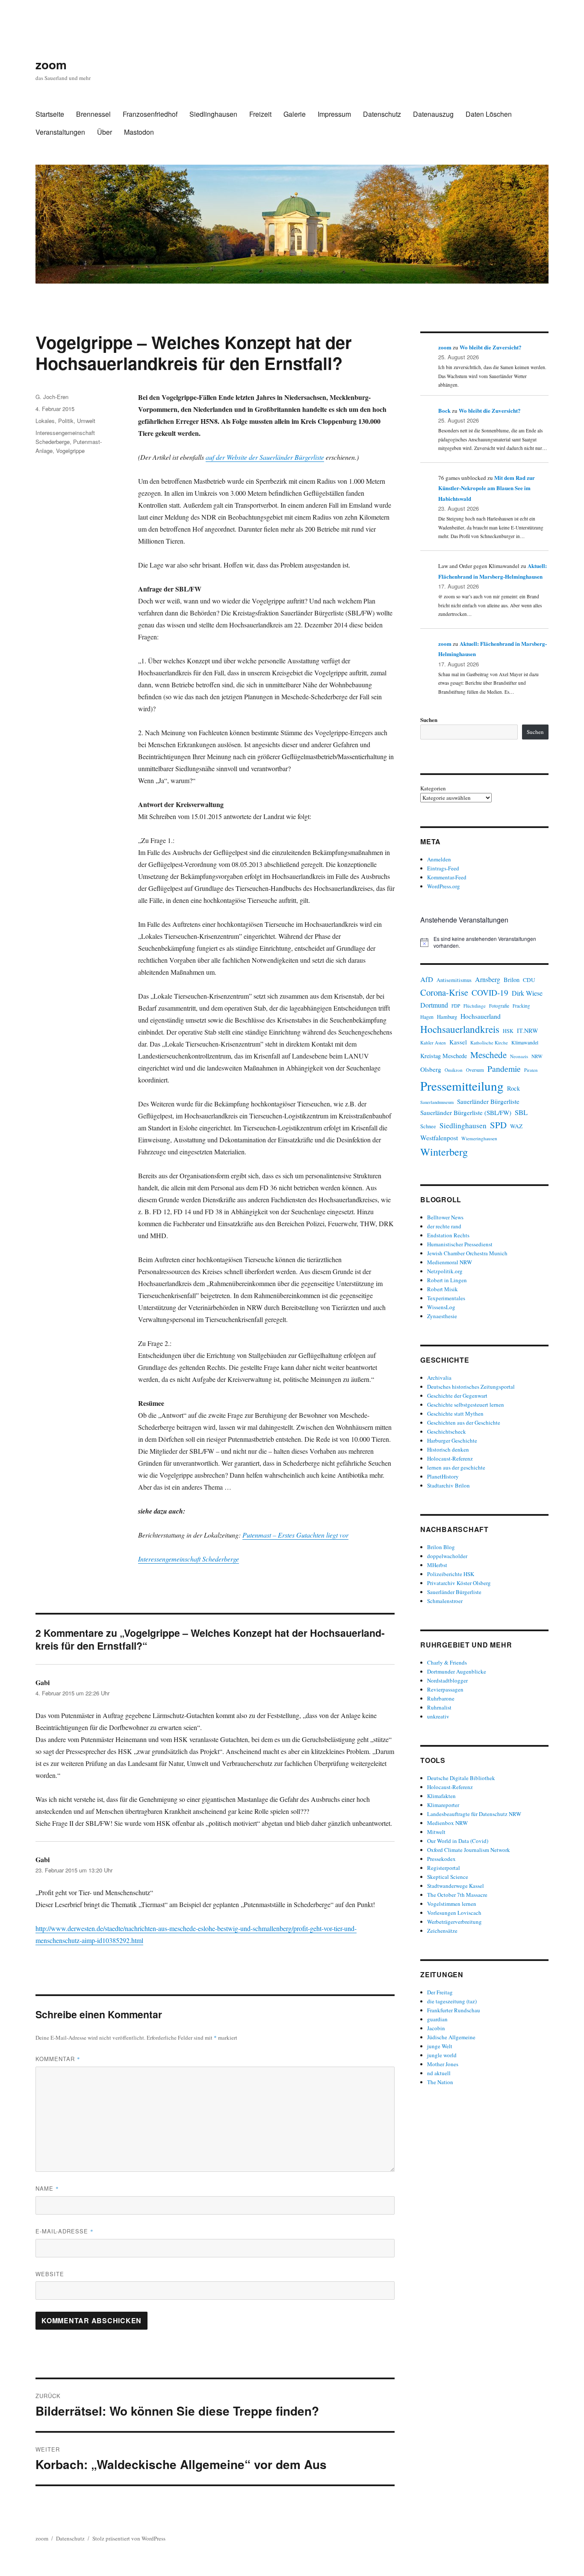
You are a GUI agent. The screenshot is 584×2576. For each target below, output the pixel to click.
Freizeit (260, 114)
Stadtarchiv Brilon (448, 1485)
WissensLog (441, 1307)
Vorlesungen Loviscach (454, 1913)
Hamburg (447, 1017)
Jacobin (436, 2028)
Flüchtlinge (475, 1006)
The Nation (440, 2082)
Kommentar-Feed (447, 877)
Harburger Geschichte (452, 1440)
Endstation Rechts (448, 1235)
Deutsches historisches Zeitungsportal (471, 1387)
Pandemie (504, 1069)
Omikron (454, 1070)
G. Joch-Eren (52, 397)
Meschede (488, 1055)
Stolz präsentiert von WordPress (129, 2538)
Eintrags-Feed (443, 868)
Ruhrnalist (439, 1707)
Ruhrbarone (441, 1698)
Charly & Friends (447, 1662)
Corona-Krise (444, 992)
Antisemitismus (454, 980)
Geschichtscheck (447, 1431)
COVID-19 (490, 992)
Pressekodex (441, 1859)
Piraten (531, 1070)
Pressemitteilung (462, 1086)
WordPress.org (444, 886)
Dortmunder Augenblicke (457, 1671)
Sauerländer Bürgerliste (488, 1101)
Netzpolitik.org (445, 1271)
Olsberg (431, 1069)
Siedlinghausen (213, 114)
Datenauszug (433, 114)
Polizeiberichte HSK (451, 1574)
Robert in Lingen (447, 1280)
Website (50, 2274)
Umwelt (86, 421)
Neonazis (519, 1056)
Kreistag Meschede (444, 1056)
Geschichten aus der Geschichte (464, 1423)
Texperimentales (446, 1298)
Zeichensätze (442, 1931)
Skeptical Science (448, 1877)
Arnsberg (488, 979)
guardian (437, 2019)
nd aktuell (439, 2073)
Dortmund (434, 1005)
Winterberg (444, 1152)
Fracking (521, 1006)
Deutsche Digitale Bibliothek (461, 1778)
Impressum (334, 114)
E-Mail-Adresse (65, 2231)
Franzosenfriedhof (150, 114)
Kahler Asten (433, 1043)
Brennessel (93, 114)
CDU (529, 980)
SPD (498, 1125)
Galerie (295, 114)
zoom (51, 64)
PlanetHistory (443, 1476)
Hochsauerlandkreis (460, 1029)
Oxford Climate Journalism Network (469, 1850)
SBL (521, 1112)
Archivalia (439, 1378)
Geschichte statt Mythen (455, 1414)
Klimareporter (443, 1805)
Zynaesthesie (442, 1316)
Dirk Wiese (527, 993)
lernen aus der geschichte (456, 1467)
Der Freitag (440, 1992)
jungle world (442, 2055)
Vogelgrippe (70, 451)
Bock (444, 410)
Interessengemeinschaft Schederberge (189, 1559)
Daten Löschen (489, 114)
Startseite (50, 114)
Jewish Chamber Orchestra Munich (467, 1253)
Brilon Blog (441, 1547)
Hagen (427, 1017)
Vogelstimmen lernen (452, 1904)
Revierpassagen (445, 1689)
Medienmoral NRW (450, 1262)
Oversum (475, 1070)
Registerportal (444, 1868)
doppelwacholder (447, 1556)
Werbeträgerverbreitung (454, 1922)
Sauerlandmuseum (437, 1102)
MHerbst (437, 1565)
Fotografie (499, 1006)
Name (47, 2188)
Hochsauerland (481, 1016)
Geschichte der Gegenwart (457, 1396)
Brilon (512, 980)
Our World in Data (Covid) (458, 1841)
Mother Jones (443, 2064)
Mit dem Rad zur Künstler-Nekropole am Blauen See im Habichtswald (487, 488)
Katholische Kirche (489, 1043)
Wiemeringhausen (479, 1138)
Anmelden (439, 859)
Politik (66, 421)
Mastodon (139, 132)
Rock (513, 1088)
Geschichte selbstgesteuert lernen (466, 1405)
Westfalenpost (439, 1138)
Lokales (45, 421)
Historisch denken (448, 1449)
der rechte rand (444, 1226)
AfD (427, 979)
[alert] (484, 942)
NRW (537, 1056)
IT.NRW (528, 1031)
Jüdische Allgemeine (451, 2037)
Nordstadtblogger (447, 1680)
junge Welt (440, 2046)
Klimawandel (525, 1042)
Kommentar (58, 2059)
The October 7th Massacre (457, 1895)
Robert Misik (442, 1289)
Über (105, 132)
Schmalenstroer (445, 1601)
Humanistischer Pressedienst (460, 1244)
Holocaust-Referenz (450, 1458)
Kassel (458, 1042)
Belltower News (445, 1217)
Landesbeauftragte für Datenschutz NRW (474, 1814)
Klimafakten (441, 1796)
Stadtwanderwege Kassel (456, 1886)
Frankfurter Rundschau (454, 2010)
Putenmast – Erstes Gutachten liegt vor (295, 1535)
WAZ (516, 1126)
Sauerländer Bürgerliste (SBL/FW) (466, 1112)
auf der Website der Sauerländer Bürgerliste (265, 457)
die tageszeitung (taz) (452, 2001)
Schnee (428, 1126)
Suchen (429, 720)
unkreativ (438, 1716)
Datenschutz (382, 114)
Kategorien (433, 788)
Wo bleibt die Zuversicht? (491, 347)
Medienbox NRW (447, 1823)
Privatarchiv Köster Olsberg (459, 1583)
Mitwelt (436, 1832)
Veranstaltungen (60, 132)
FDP (456, 1006)
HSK (508, 1031)
